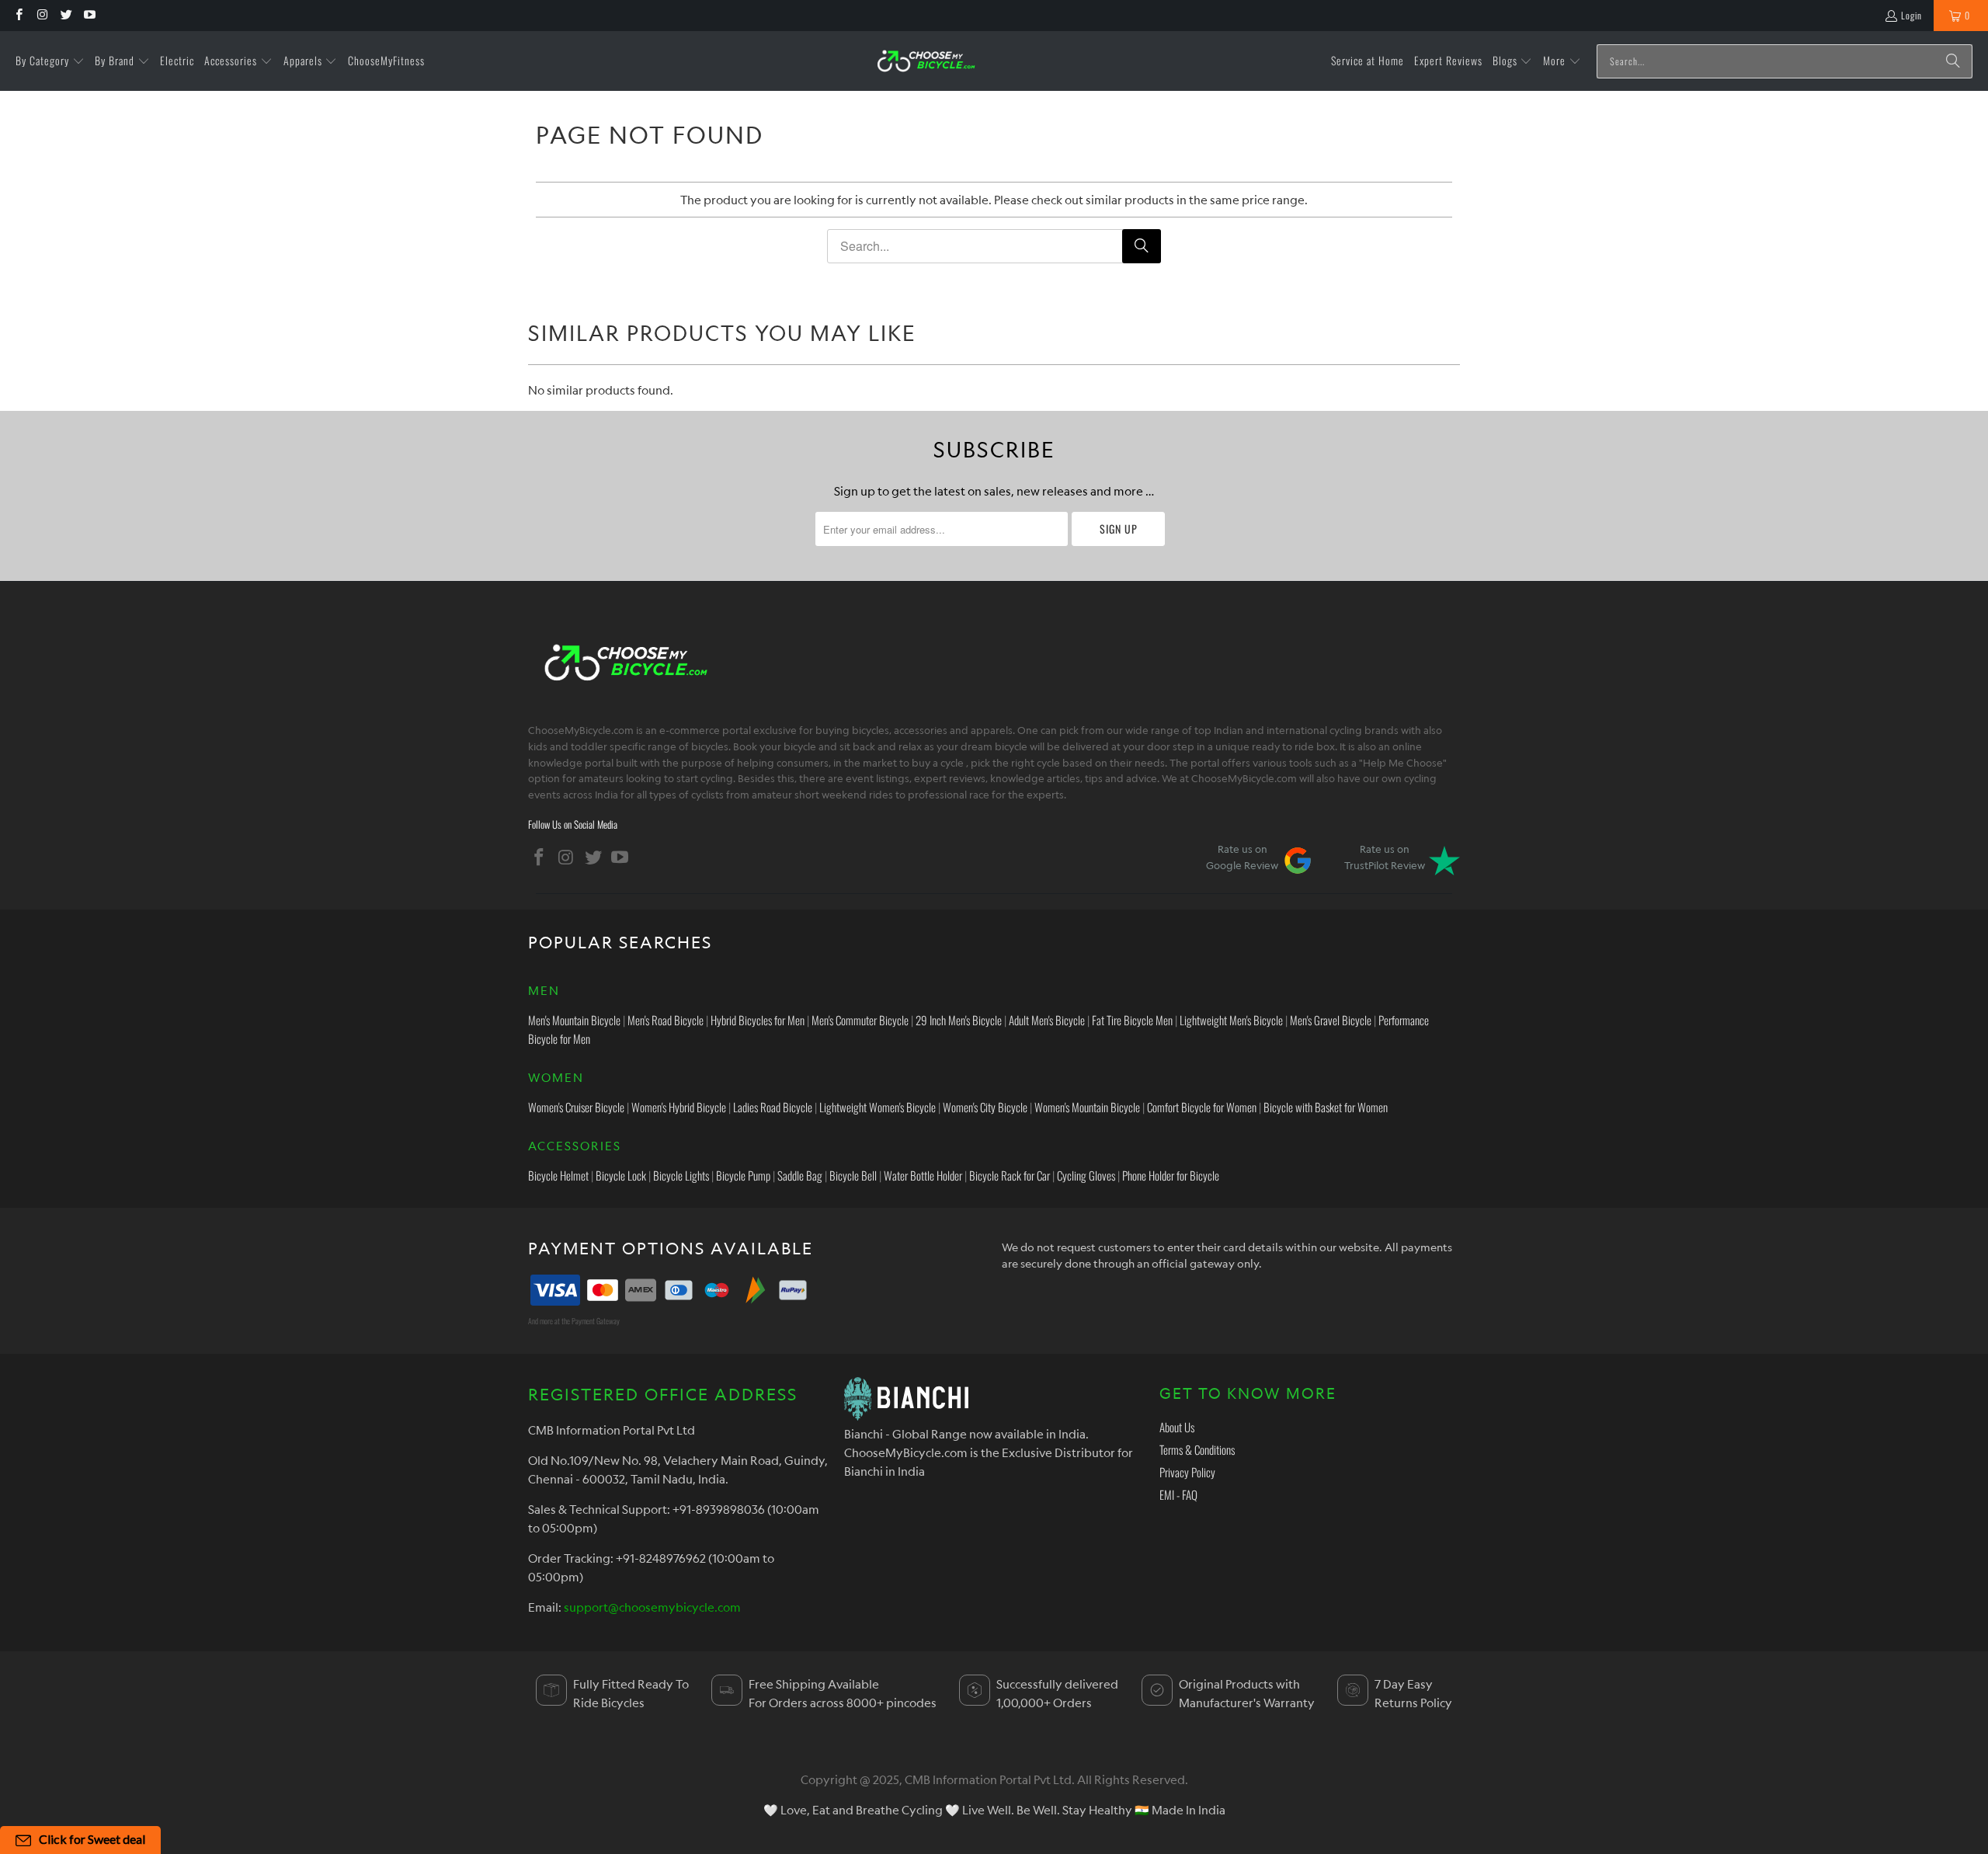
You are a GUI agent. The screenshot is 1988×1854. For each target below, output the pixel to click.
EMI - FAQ (1178, 1494)
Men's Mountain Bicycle (574, 1020)
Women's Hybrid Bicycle (679, 1107)
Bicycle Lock (621, 1175)
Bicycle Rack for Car (1010, 1175)
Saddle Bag (800, 1175)
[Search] (1953, 61)
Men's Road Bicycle (666, 1020)
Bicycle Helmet (558, 1175)
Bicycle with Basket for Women (1326, 1107)
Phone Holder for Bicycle (1171, 1175)
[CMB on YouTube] (89, 15)
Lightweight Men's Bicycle (1231, 1020)
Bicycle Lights (681, 1175)
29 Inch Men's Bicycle (959, 1020)
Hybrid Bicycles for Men (758, 1020)
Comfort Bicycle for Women (1202, 1107)
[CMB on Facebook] (18, 15)
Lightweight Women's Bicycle (878, 1107)
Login (1912, 15)
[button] (50, 61)
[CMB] (926, 61)
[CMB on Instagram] (42, 15)
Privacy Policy (1187, 1472)
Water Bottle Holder (923, 1175)
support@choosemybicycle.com (652, 1607)
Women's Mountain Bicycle (1087, 1107)
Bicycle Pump (743, 1175)
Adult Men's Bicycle (1047, 1020)
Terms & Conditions (1197, 1449)
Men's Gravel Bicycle (1331, 1020)
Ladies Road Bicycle (773, 1107)
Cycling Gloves (1086, 1175)
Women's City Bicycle (985, 1107)
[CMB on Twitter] (66, 15)
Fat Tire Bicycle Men (1132, 1020)
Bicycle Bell (853, 1175)
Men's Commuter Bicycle (860, 1020)
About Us (1177, 1427)
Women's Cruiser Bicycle (576, 1107)
